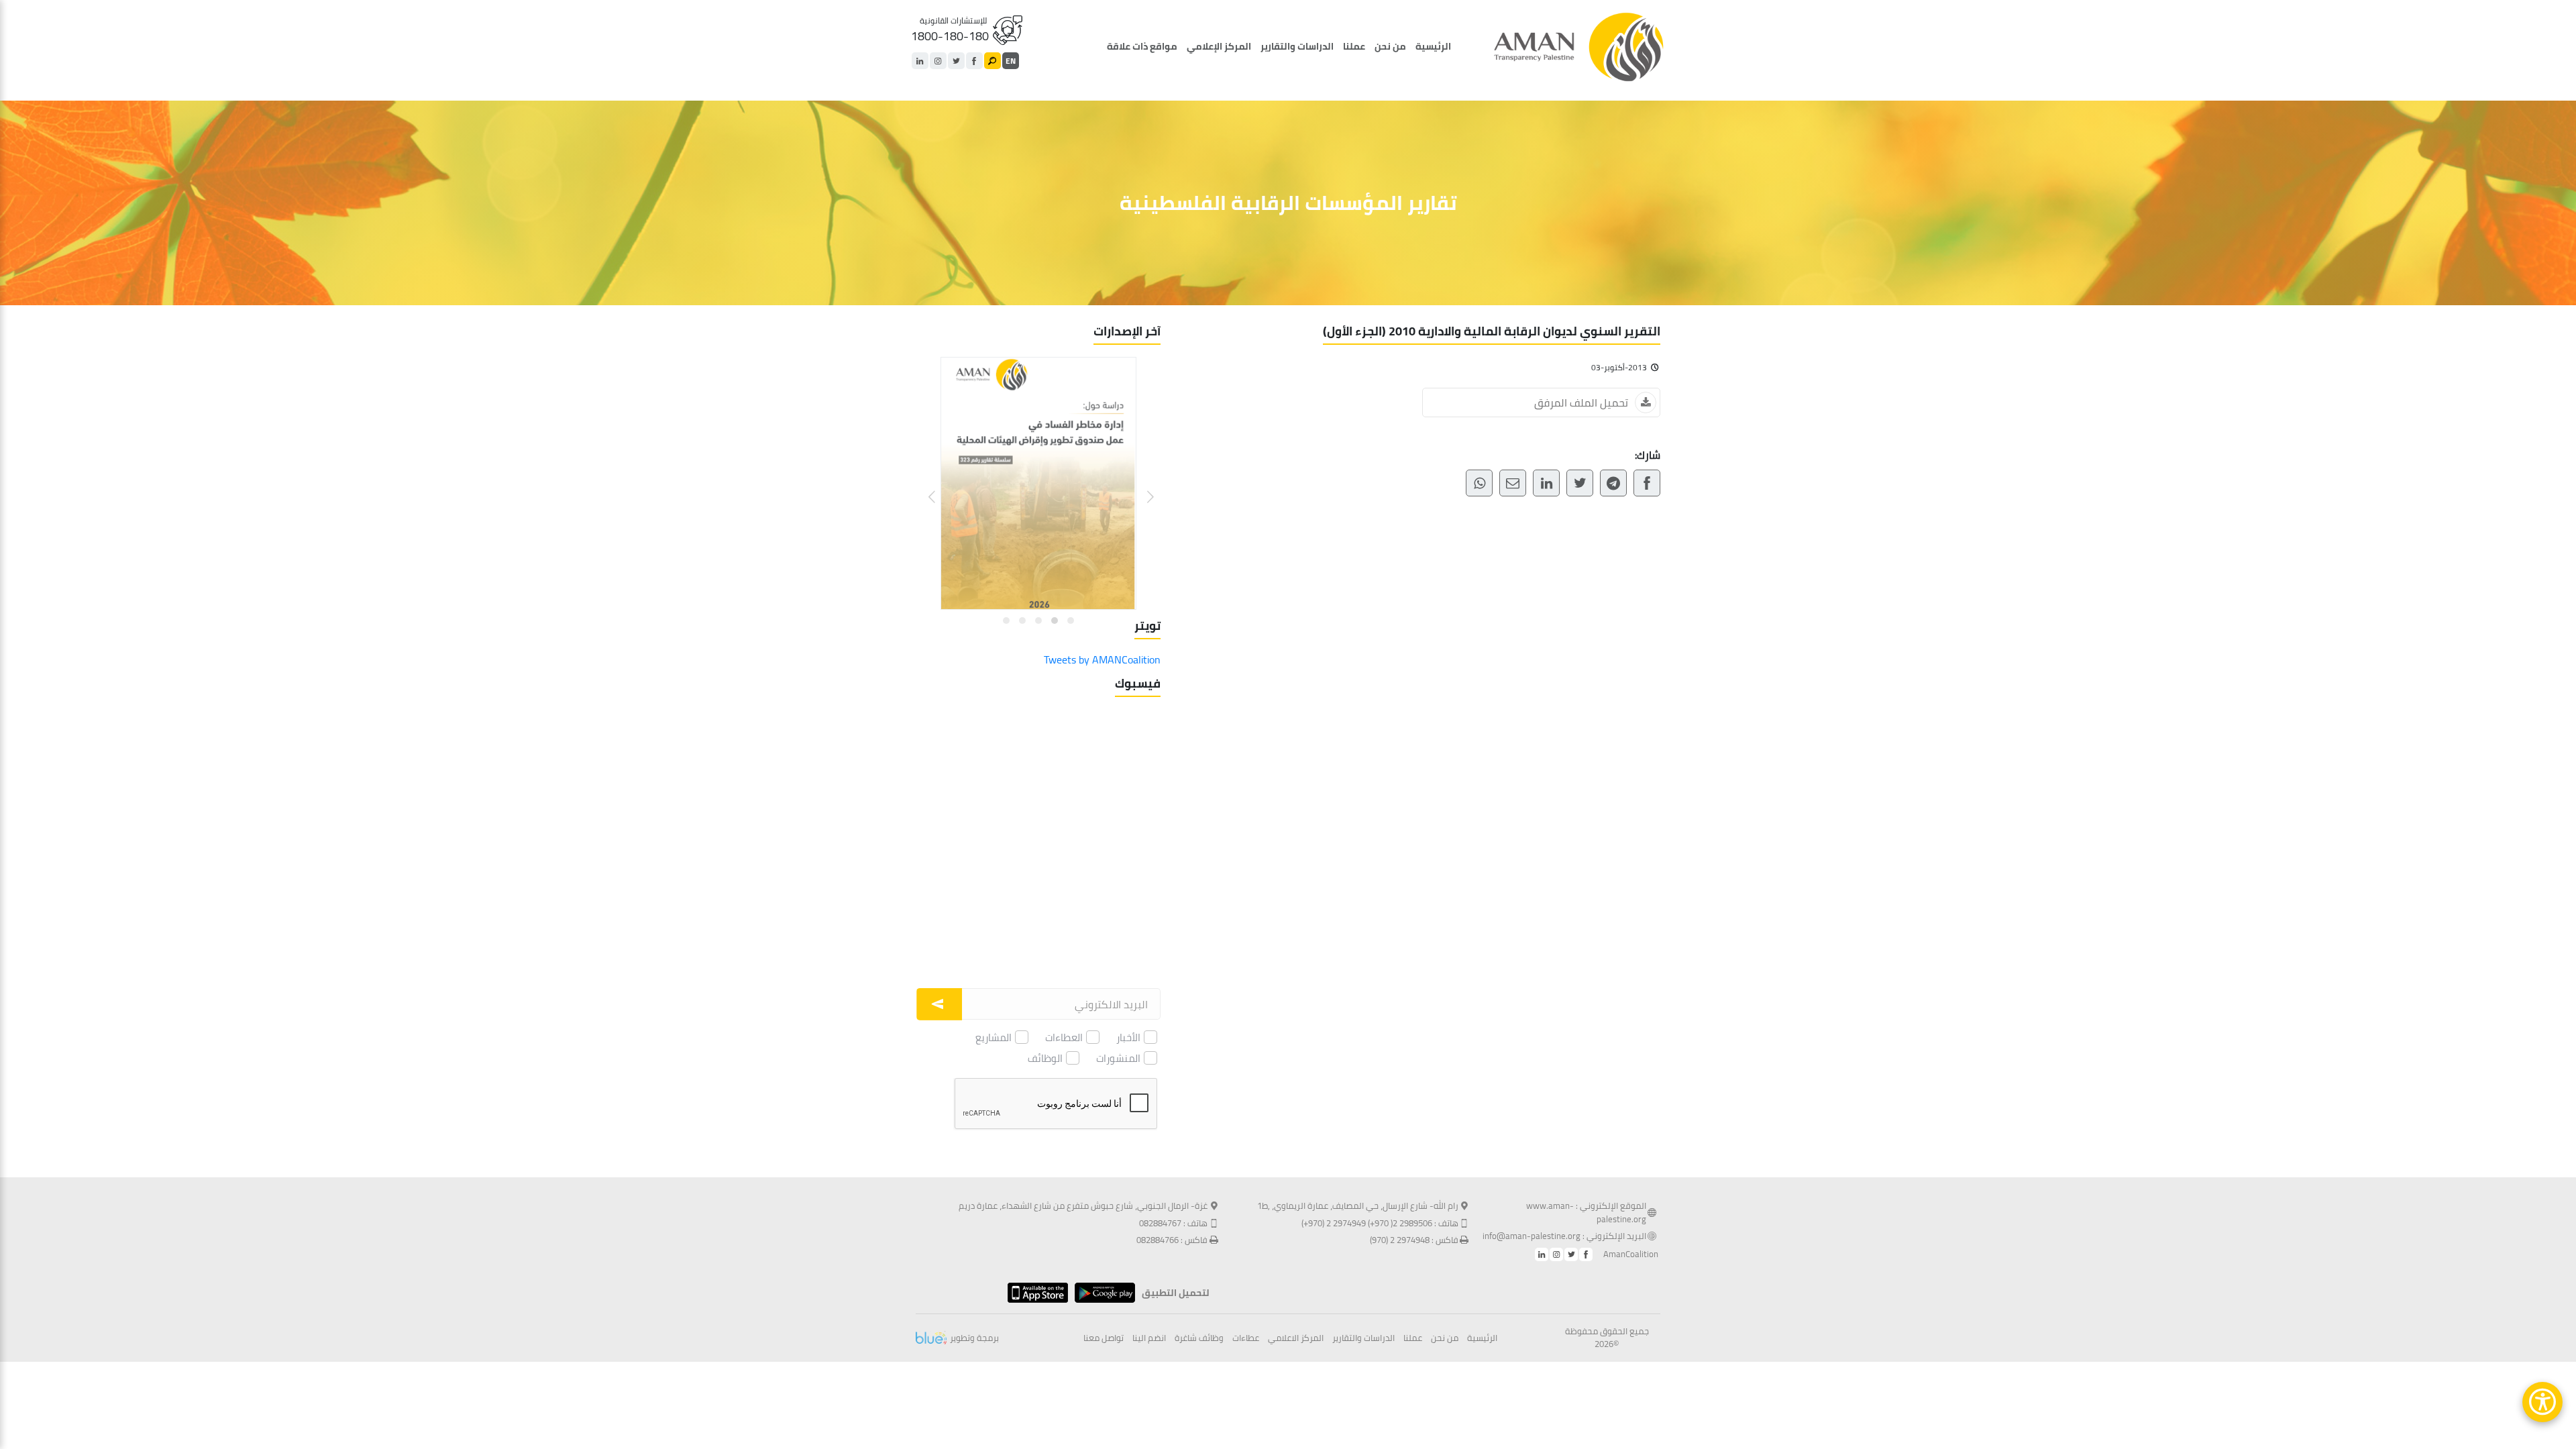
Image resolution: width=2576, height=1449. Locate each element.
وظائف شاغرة (1199, 1338)
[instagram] (938, 61)
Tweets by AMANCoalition (1102, 659)
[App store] (1034, 1293)
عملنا (1354, 46)
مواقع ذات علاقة (1142, 46)
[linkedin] (920, 61)
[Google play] (1102, 1293)
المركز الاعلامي (1296, 1338)
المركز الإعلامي (1219, 46)
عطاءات (1246, 1338)
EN (1011, 61)
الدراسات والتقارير (1297, 46)
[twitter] (956, 61)
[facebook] (974, 61)
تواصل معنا (1104, 1338)
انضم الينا (1149, 1338)
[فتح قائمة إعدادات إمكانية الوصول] (2542, 1402)
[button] (1142, 487)
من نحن (1390, 46)
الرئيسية (1433, 46)
